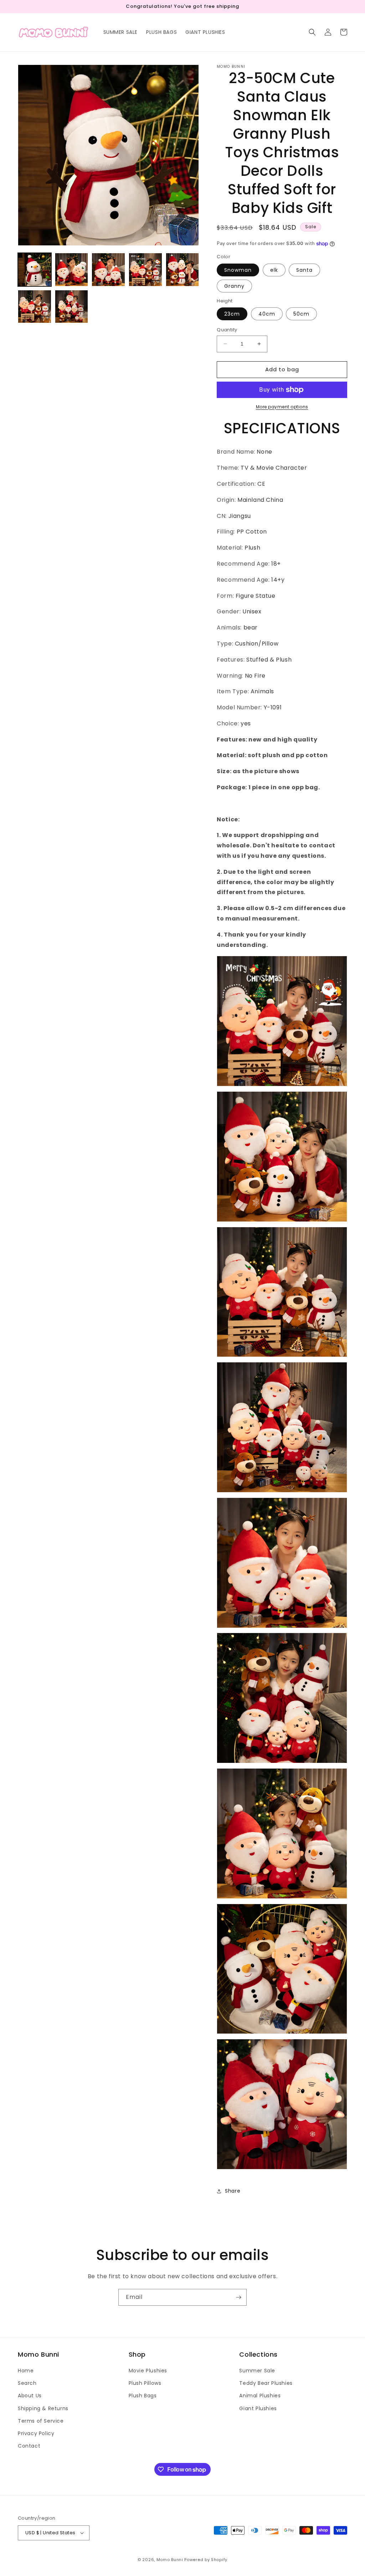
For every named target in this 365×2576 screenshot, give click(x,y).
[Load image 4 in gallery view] (145, 270)
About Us (30, 2396)
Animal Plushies (260, 2396)
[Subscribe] (238, 2297)
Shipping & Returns (43, 2408)
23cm (232, 314)
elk (274, 270)
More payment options (282, 407)
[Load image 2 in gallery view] (72, 270)
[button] (312, 32)
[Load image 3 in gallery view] (108, 270)
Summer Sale (257, 2371)
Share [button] (233, 2191)
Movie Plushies (148, 2371)
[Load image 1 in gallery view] (35, 270)
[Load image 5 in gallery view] (182, 270)
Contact (29, 2446)
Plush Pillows (145, 2383)
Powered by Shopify (206, 2560)
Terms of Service (41, 2421)
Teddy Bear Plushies (266, 2383)
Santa (304, 270)
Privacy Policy (36, 2433)
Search (27, 2383)
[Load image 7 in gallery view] (72, 307)
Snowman (238, 270)
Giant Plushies (258, 2408)
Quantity (227, 330)
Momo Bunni (170, 2560)
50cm (301, 314)
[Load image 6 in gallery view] (35, 307)
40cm (267, 314)
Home (26, 2371)
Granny (234, 286)
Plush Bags (143, 2396)
